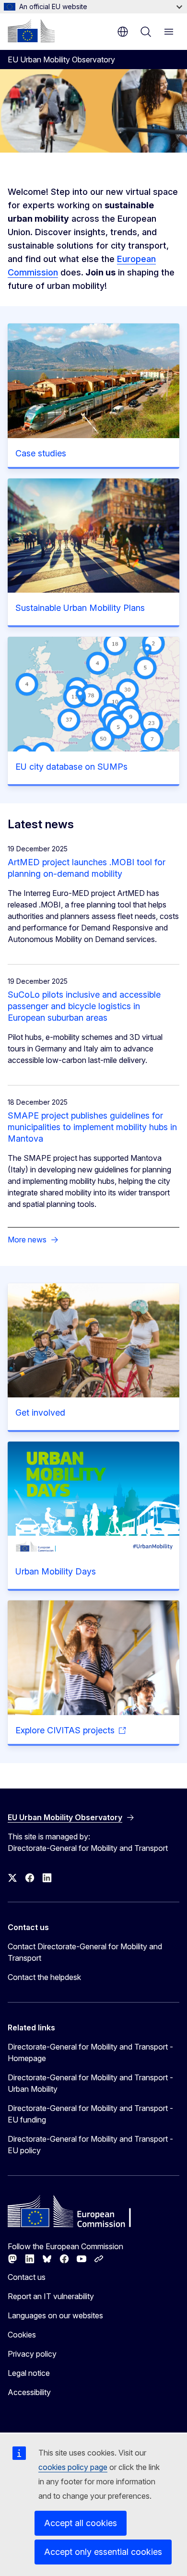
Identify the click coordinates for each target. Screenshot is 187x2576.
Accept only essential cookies (103, 2552)
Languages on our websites (55, 2315)
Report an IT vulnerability (51, 2296)
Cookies (22, 2335)
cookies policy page (73, 2467)
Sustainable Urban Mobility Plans (80, 608)
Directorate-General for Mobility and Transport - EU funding (90, 2114)
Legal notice (29, 2373)
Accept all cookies (81, 2523)
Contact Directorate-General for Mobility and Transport (85, 1952)
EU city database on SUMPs (71, 767)
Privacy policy (32, 2354)
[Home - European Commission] (31, 31)
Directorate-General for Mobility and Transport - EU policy (90, 2145)
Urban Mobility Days (56, 1571)
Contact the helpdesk (44, 1977)
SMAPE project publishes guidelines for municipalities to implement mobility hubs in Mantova (92, 1127)
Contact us (27, 2277)
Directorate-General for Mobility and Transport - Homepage (90, 2052)
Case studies (41, 453)
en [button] (123, 32)
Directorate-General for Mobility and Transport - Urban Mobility (90, 2083)
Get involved (40, 1413)
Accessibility (29, 2392)
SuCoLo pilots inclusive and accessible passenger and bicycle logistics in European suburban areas (84, 1006)
